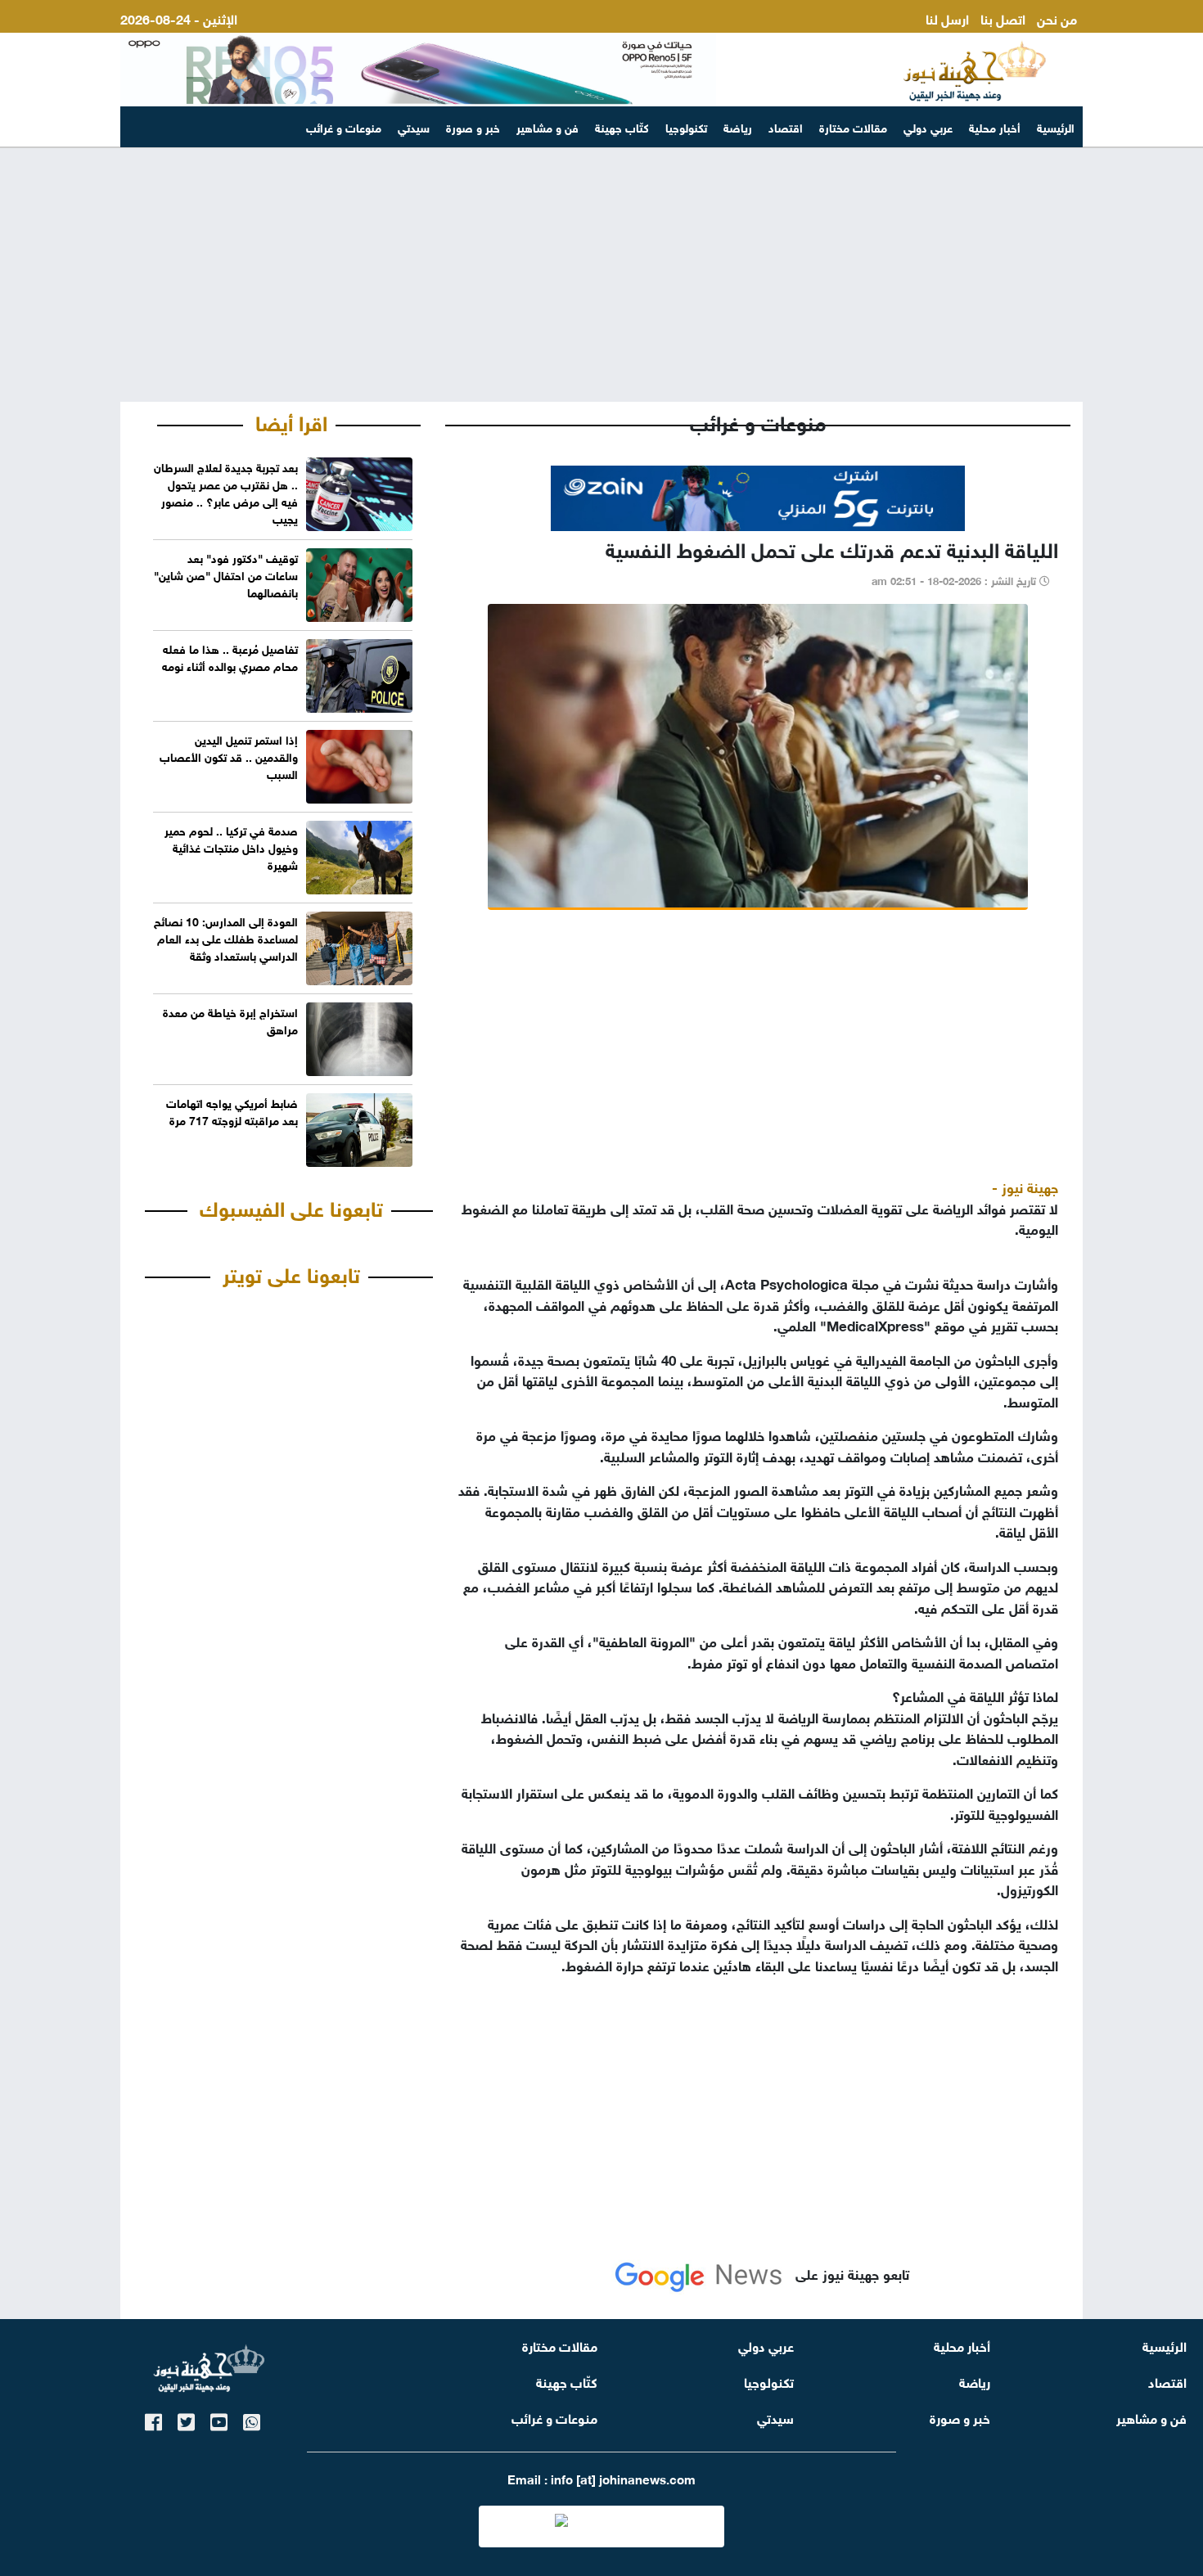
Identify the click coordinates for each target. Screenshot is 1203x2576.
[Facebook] (153, 2419)
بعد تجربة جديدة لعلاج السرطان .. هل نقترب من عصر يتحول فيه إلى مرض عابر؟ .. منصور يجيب (226, 492)
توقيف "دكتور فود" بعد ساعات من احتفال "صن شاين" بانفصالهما (226, 574)
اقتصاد (786, 126)
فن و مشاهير (547, 126)
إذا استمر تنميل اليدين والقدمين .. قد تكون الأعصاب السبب (229, 756)
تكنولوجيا (686, 126)
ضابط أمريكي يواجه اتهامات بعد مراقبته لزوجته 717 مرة (232, 1110)
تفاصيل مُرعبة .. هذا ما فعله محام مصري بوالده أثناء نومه (230, 656)
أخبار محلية (995, 126)
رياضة (738, 126)
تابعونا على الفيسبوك (291, 1206)
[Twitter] (186, 2419)
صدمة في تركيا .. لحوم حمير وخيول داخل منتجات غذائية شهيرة (231, 847)
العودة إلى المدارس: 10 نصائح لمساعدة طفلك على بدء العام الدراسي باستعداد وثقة (226, 937)
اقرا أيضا (291, 421)
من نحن (1057, 18)
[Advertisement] (601, 275)
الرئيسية (1056, 126)
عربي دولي (928, 126)
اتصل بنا (1003, 18)
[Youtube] (219, 2419)
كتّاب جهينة (622, 126)
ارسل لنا (947, 18)
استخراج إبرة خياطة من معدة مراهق (230, 1020)
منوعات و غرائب (344, 126)
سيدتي (414, 126)
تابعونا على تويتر (291, 1272)
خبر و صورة (473, 126)
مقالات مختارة (853, 126)
